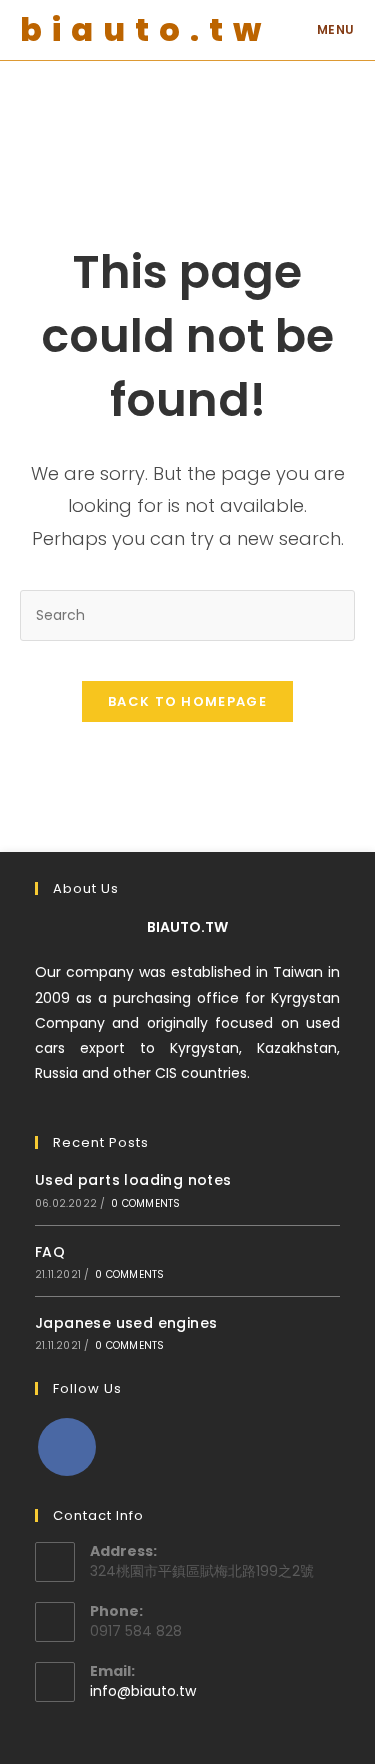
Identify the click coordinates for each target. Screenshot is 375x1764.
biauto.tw (145, 29)
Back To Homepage (187, 701)
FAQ (50, 1252)
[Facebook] (67, 1447)
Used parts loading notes (133, 1180)
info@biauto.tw (143, 1691)
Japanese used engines (126, 1323)
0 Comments (145, 1203)
